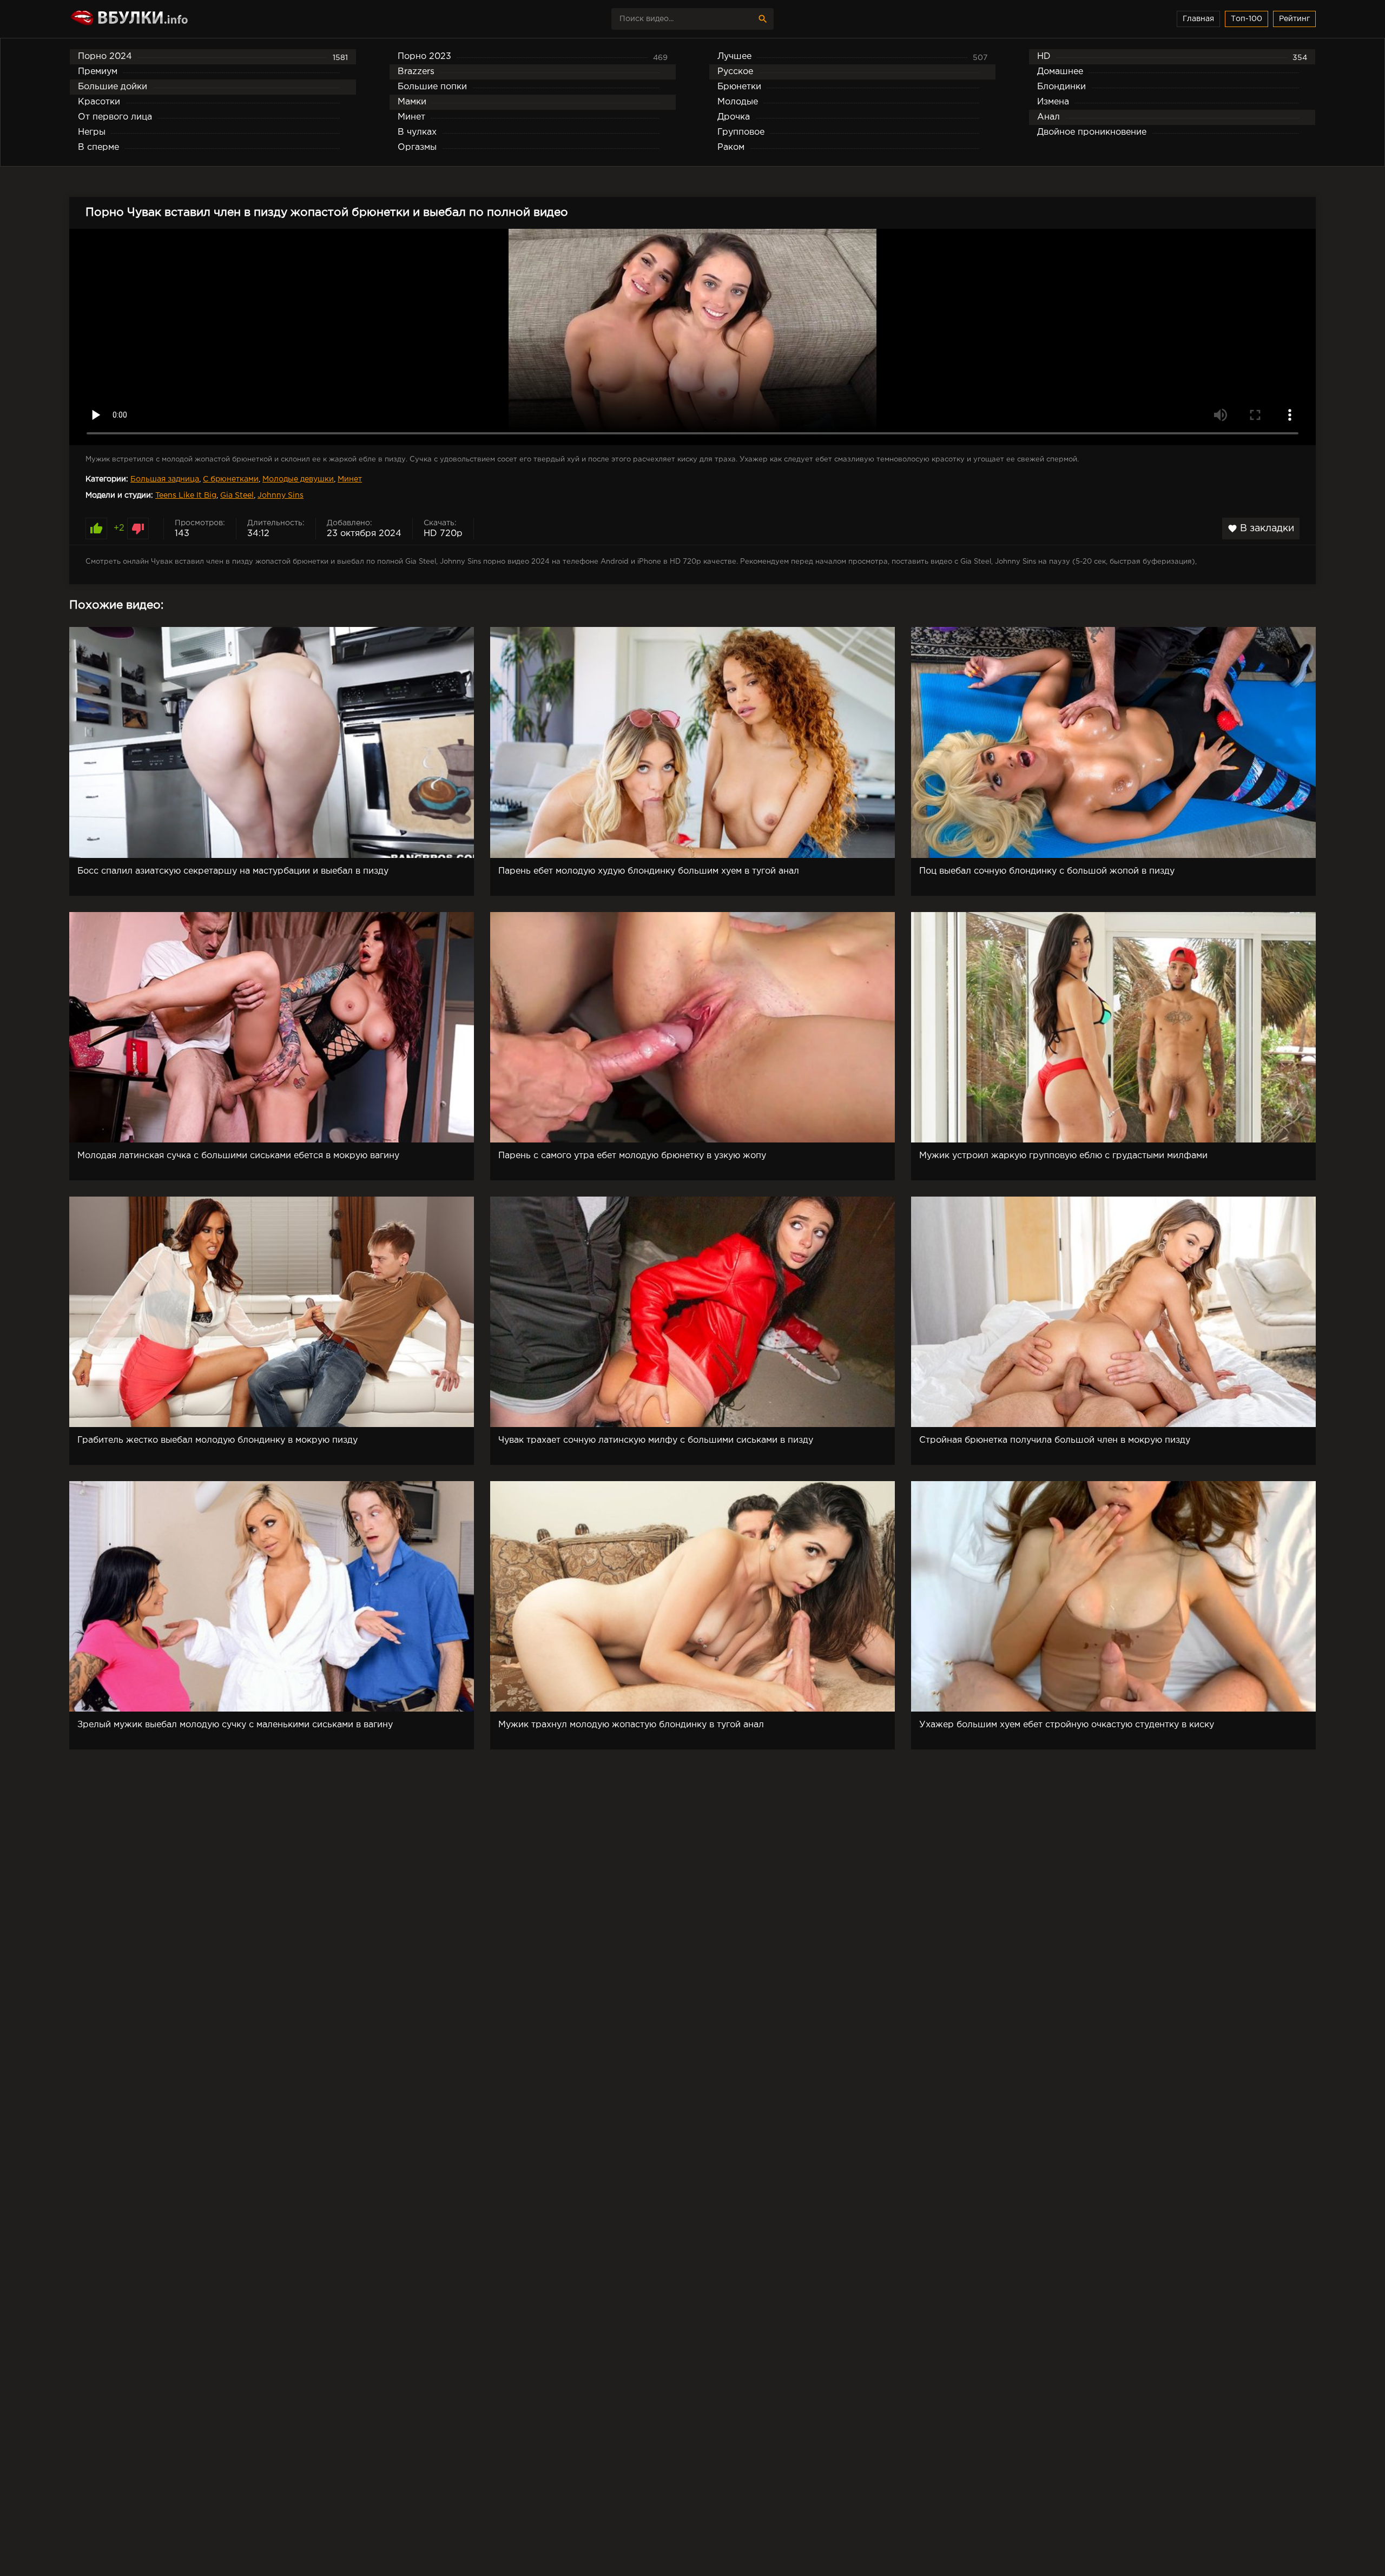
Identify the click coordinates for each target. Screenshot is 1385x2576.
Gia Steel (237, 496)
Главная (1198, 19)
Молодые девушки (298, 479)
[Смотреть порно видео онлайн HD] (164, 19)
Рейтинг (1294, 19)
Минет (350, 479)
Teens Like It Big (186, 496)
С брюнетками (231, 479)
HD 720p (443, 534)
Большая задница (165, 479)
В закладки (1261, 529)
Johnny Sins (281, 496)
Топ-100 (1246, 19)
